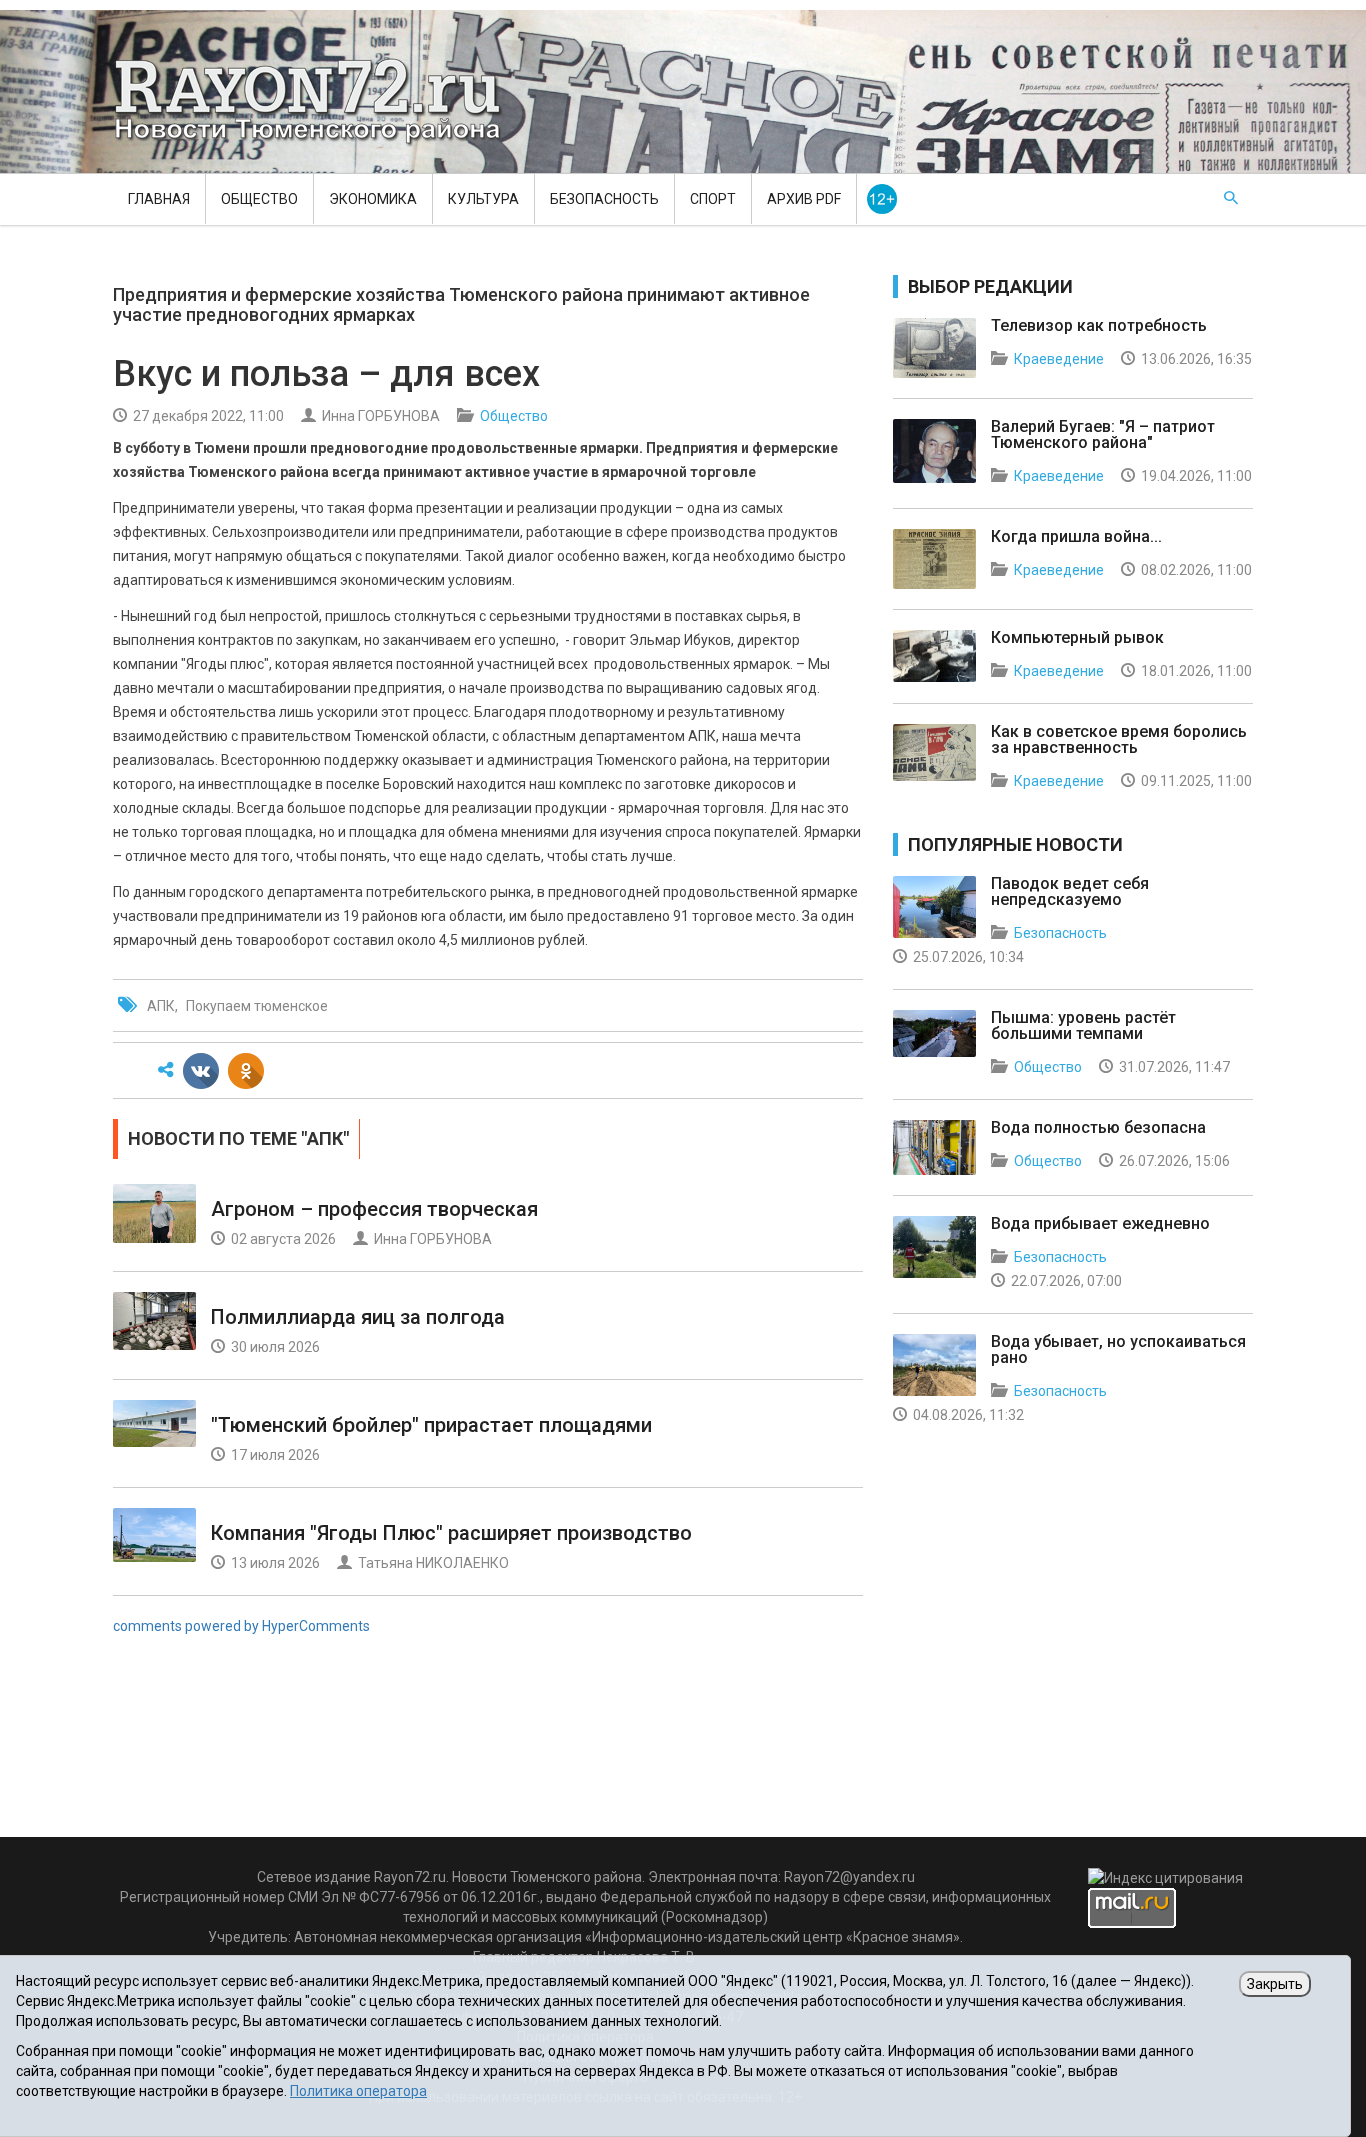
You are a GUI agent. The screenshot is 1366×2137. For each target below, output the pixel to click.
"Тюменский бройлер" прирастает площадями (431, 1425)
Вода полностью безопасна (1098, 1127)
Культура (483, 199)
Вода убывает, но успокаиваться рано (1118, 1349)
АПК (161, 1006)
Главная (159, 199)
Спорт (713, 199)
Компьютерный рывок (1077, 637)
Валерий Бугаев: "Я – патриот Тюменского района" (1103, 434)
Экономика (373, 199)
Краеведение (1059, 359)
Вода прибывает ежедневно (1100, 1223)
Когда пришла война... (1076, 536)
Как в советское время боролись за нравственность (1119, 739)
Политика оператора (358, 2091)
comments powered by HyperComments (241, 1626)
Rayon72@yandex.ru (849, 1877)
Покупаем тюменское (257, 1006)
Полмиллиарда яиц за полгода (358, 1317)
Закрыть (1275, 1984)
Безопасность (604, 199)
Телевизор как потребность (1099, 325)
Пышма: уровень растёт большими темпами (1083, 1025)
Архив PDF (804, 199)
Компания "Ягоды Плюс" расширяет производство (451, 1533)
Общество (259, 199)
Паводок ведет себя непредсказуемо (1070, 891)
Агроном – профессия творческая (374, 1209)
